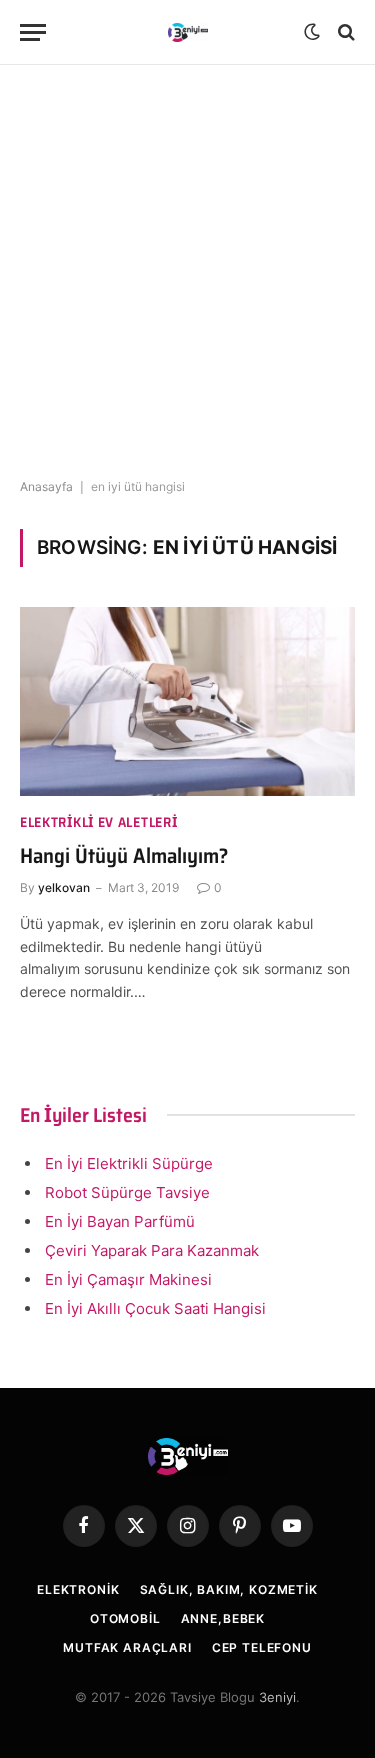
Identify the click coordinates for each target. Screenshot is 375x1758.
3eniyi (277, 1697)
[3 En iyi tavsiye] (188, 32)
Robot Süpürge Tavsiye (127, 1192)
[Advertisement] (187, 272)
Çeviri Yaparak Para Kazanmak (152, 1250)
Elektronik (78, 1589)
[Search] (344, 32)
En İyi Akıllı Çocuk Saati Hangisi (155, 1308)
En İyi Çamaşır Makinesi (128, 1279)
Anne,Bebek (223, 1618)
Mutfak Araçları (127, 1647)
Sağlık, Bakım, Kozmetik (229, 1589)
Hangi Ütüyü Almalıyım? (124, 855)
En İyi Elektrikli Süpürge (129, 1163)
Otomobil (125, 1618)
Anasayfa (46, 486)
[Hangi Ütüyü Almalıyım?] (187, 701)
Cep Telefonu (262, 1647)
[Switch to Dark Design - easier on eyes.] (312, 32)
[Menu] (33, 32)
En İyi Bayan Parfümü (120, 1221)
